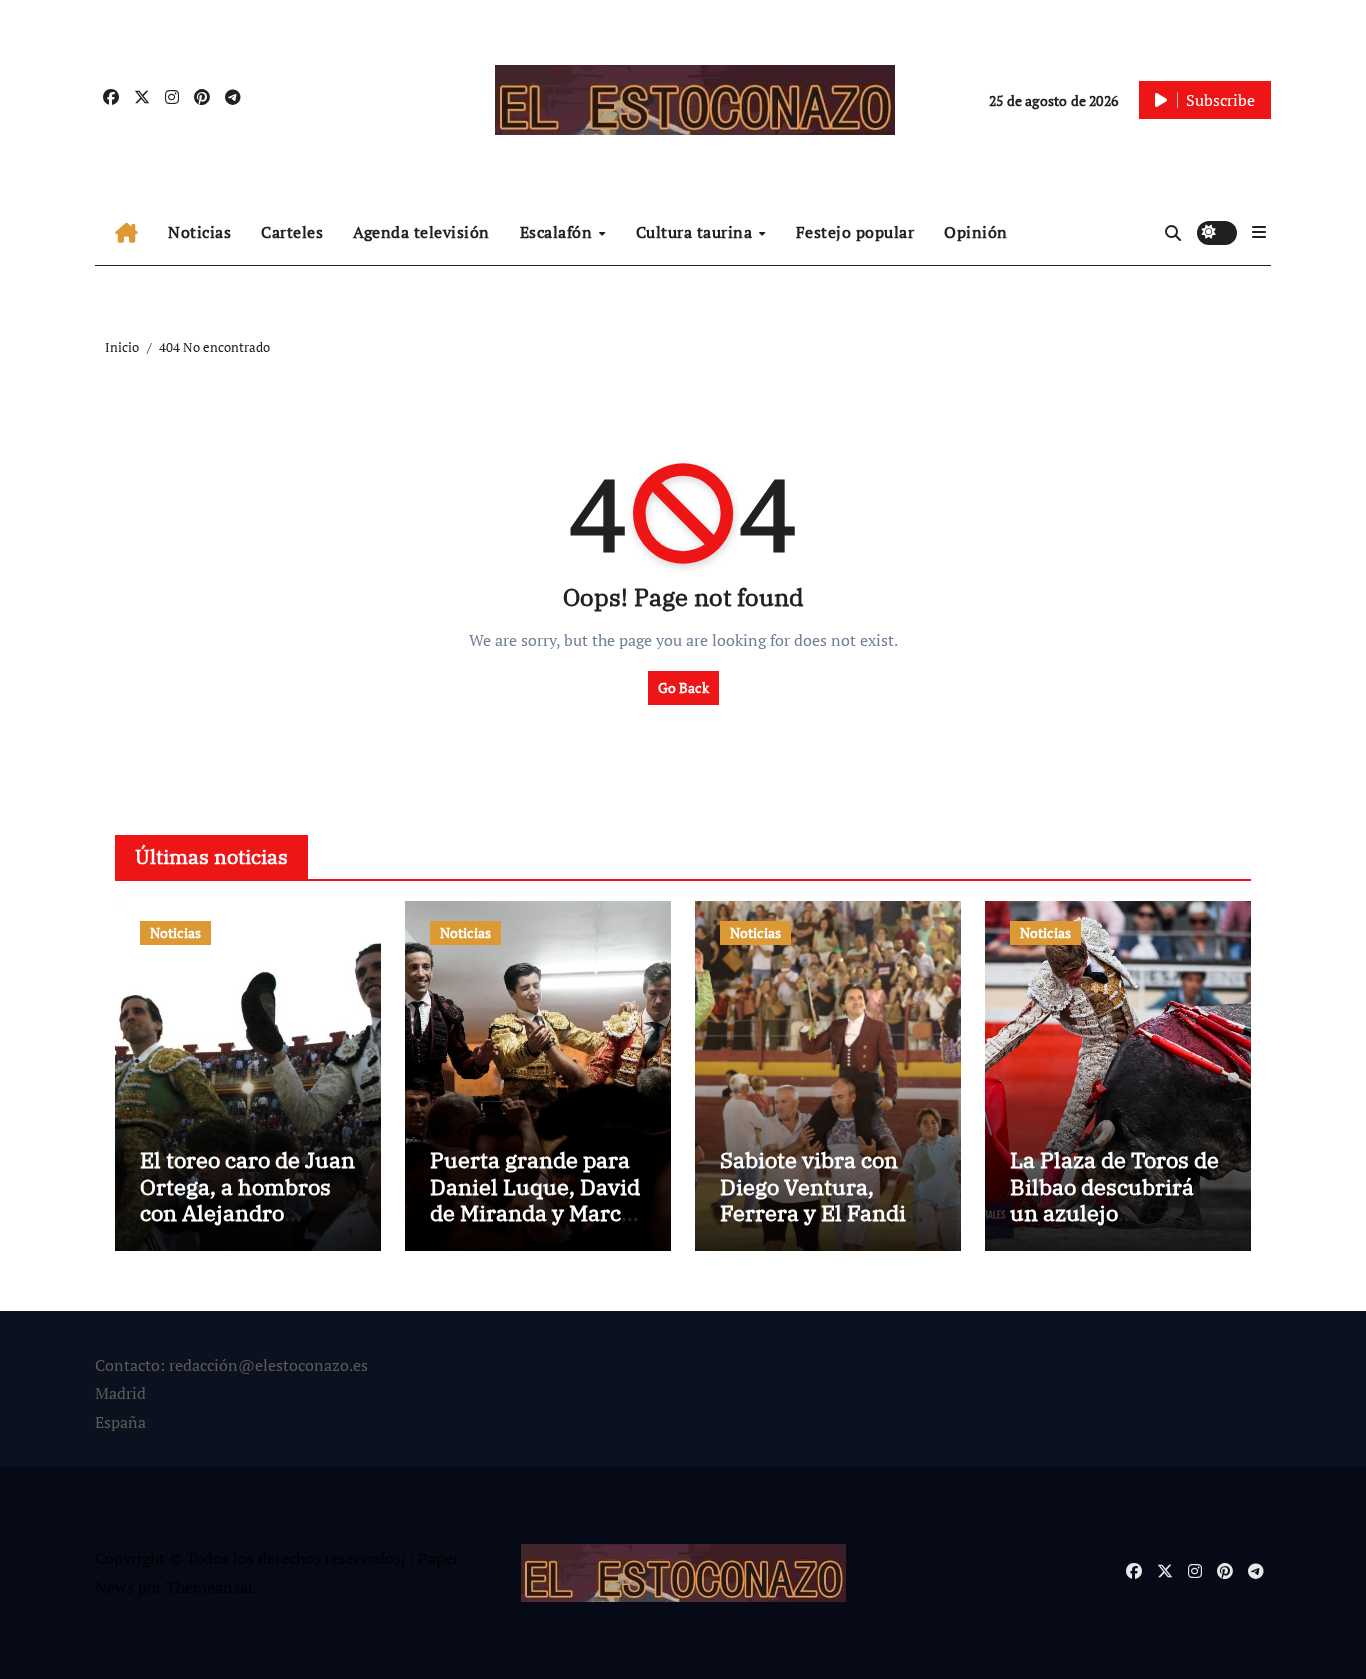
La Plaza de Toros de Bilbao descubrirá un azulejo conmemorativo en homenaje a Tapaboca (1114, 1225)
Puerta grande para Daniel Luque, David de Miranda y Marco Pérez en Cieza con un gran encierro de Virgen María (535, 1225)
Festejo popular (855, 232)
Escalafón (558, 232)
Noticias (199, 232)
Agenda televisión (421, 232)
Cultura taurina (696, 232)
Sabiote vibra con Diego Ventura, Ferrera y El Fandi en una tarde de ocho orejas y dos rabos (827, 1212)
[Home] (126, 233)
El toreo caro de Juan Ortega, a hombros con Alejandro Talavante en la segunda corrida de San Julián (247, 1225)
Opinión (976, 232)
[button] (1259, 232)
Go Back (683, 687)
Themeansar (209, 1587)
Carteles (292, 232)
